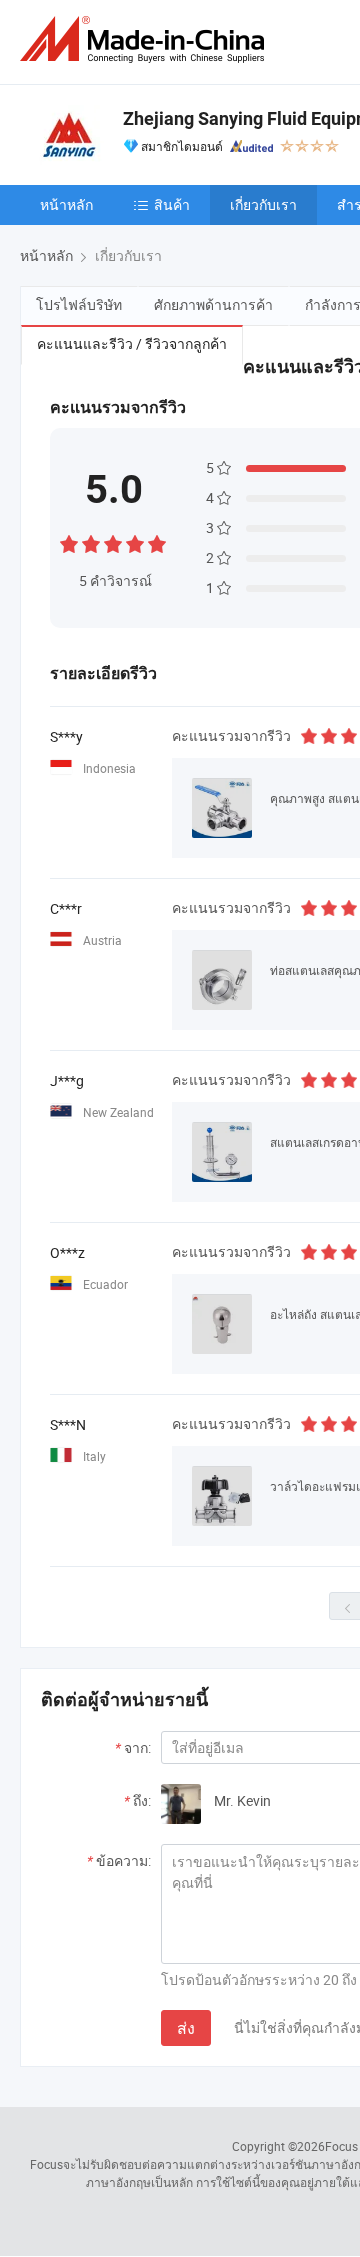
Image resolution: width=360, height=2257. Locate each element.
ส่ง (186, 2028)
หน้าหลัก (66, 204)
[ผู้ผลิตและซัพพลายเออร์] (146, 39)
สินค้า (172, 204)
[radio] (69, 541)
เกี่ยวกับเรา (263, 204)
